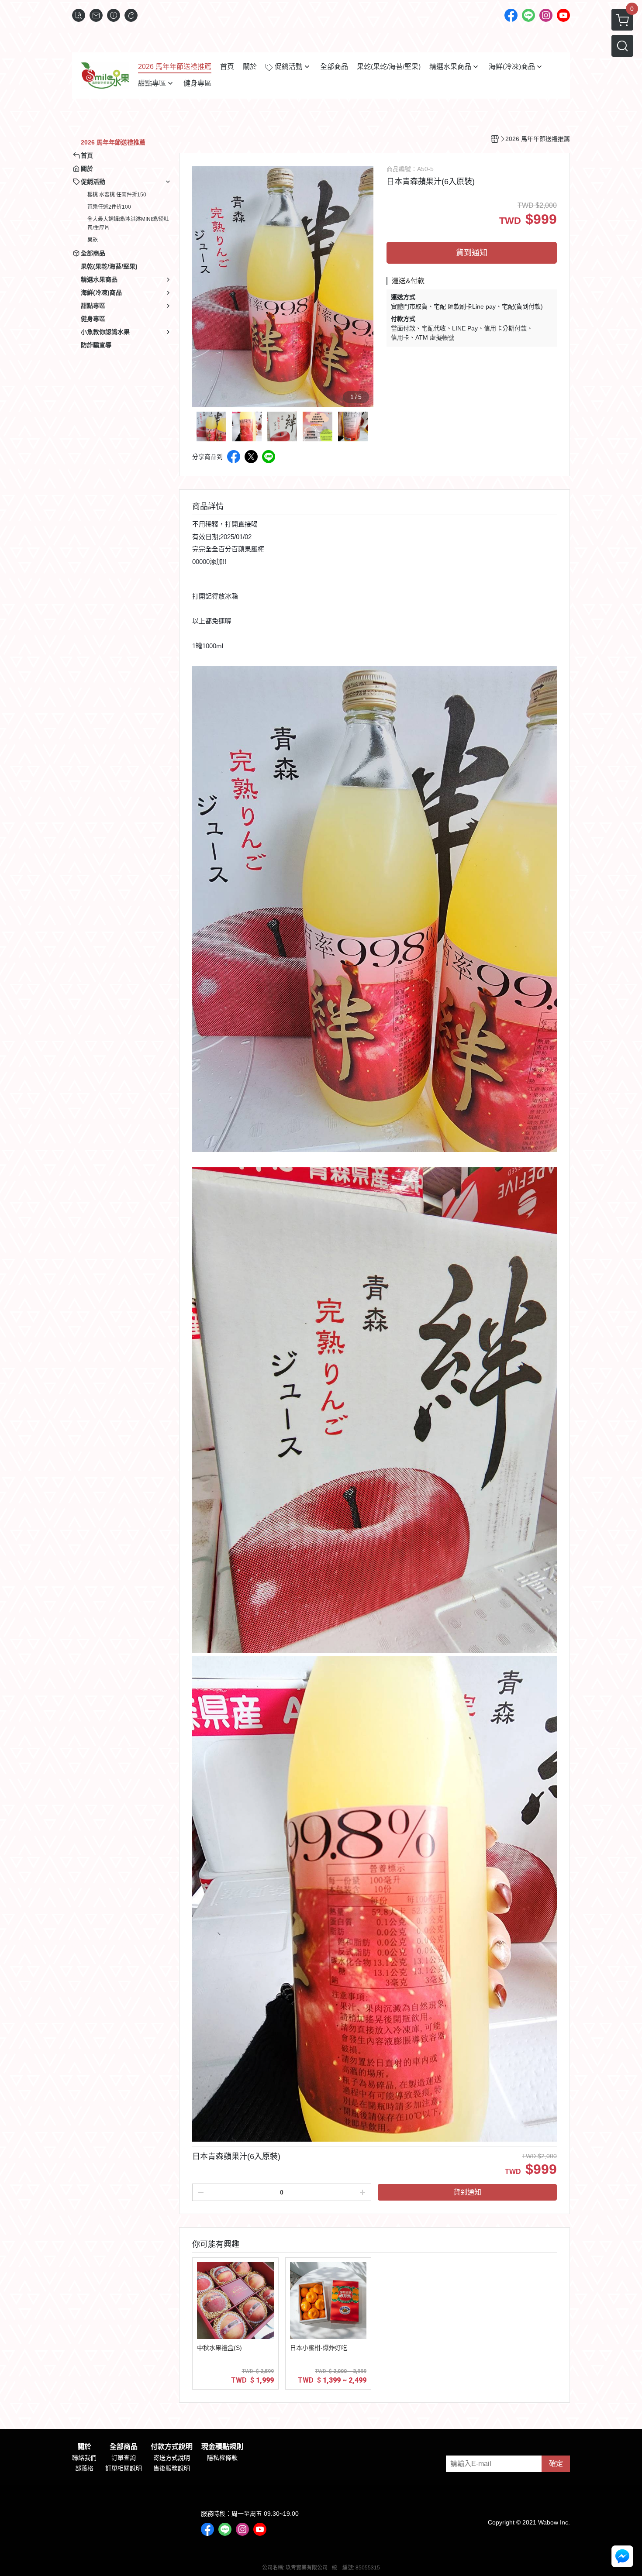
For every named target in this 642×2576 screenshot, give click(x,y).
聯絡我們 (84, 2458)
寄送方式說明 (172, 2458)
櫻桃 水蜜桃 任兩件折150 (117, 195)
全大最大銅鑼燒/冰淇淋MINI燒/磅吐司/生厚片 (128, 224)
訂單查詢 (124, 2458)
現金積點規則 (222, 2447)
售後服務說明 (172, 2468)
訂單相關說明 (124, 2468)
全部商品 (124, 2447)
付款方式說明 (172, 2447)
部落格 (84, 2468)
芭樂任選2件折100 (109, 207)
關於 (84, 2447)
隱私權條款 (222, 2458)
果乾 (93, 240)
